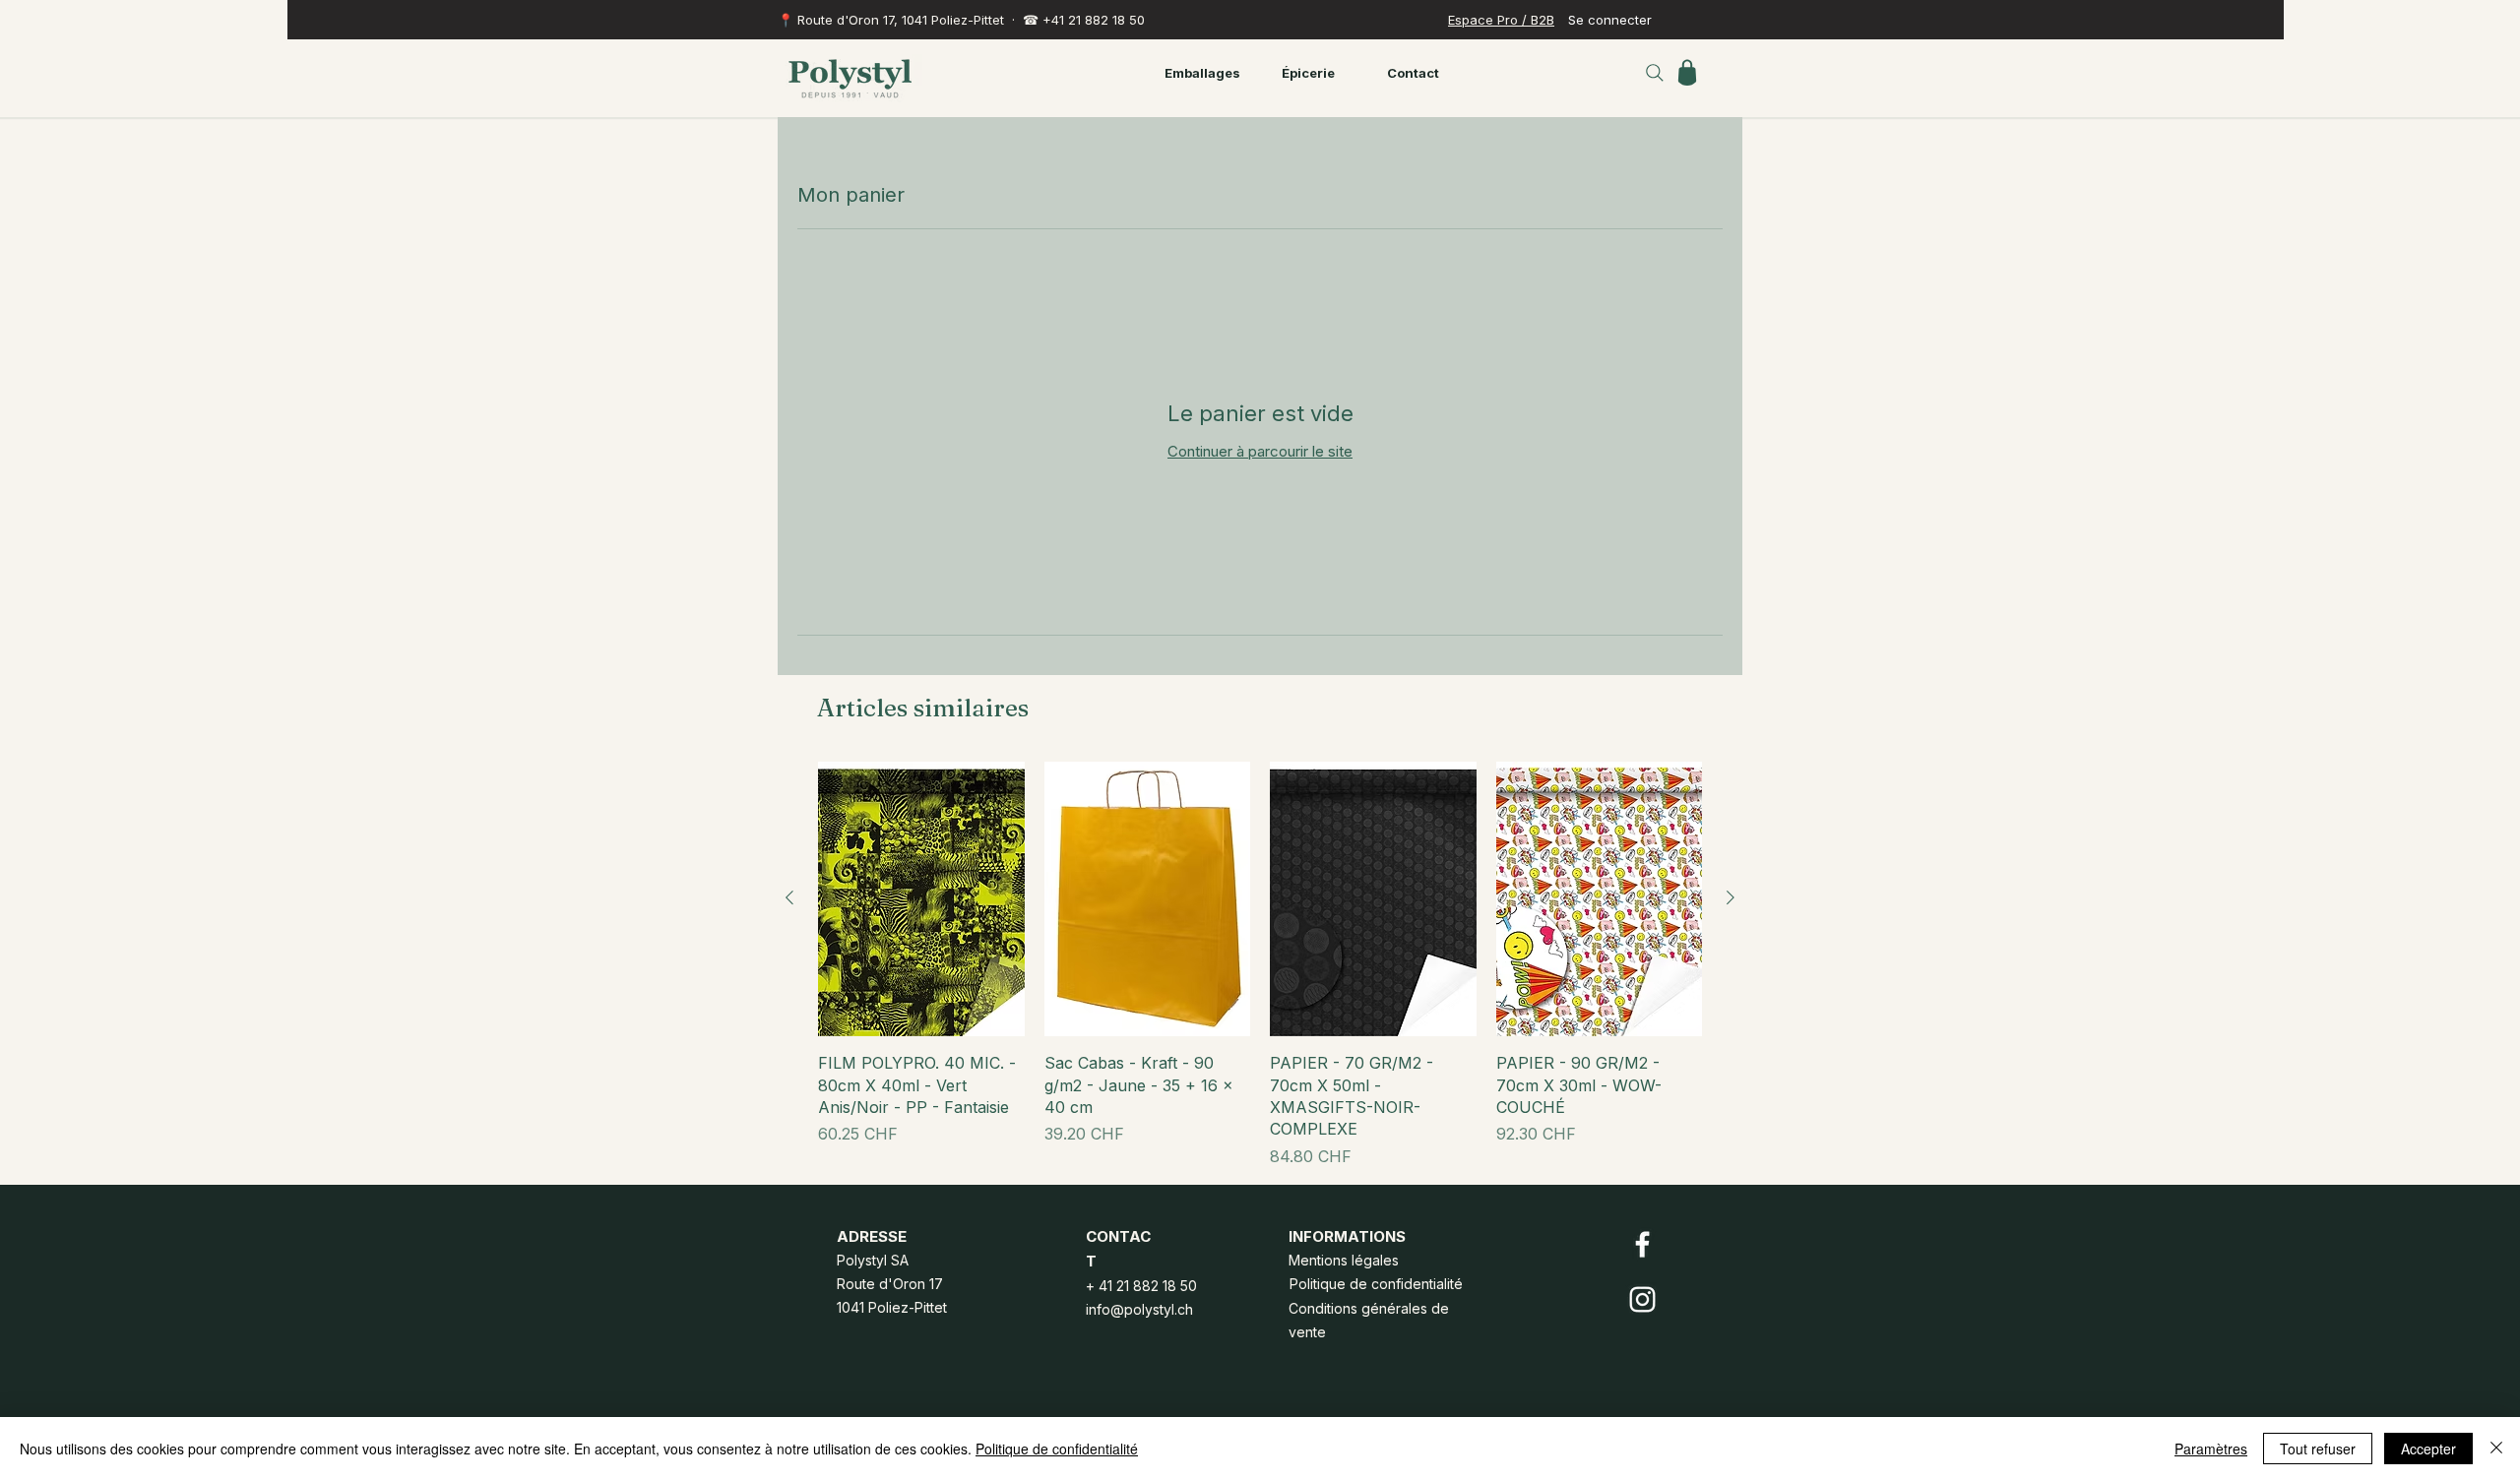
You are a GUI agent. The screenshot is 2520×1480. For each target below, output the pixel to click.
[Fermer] (2496, 1449)
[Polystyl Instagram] (1642, 1299)
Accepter (2428, 1449)
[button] (1687, 72)
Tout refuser (2318, 1449)
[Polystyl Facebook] (1642, 1244)
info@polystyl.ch (1139, 1309)
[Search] (1655, 73)
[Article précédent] (789, 897)
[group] (1260, 965)
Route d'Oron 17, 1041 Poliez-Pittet (901, 20)
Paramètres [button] (2211, 1449)
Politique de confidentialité (1057, 1449)
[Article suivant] (1731, 897)
